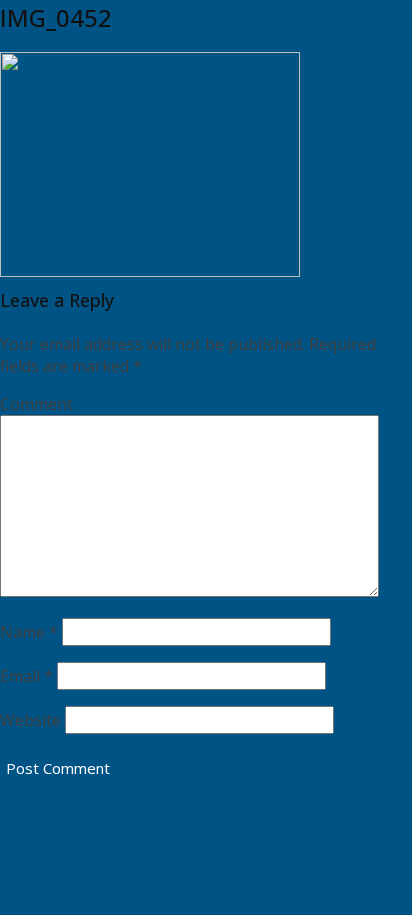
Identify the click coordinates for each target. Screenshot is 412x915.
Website (30, 720)
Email (26, 676)
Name (29, 632)
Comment (36, 404)
